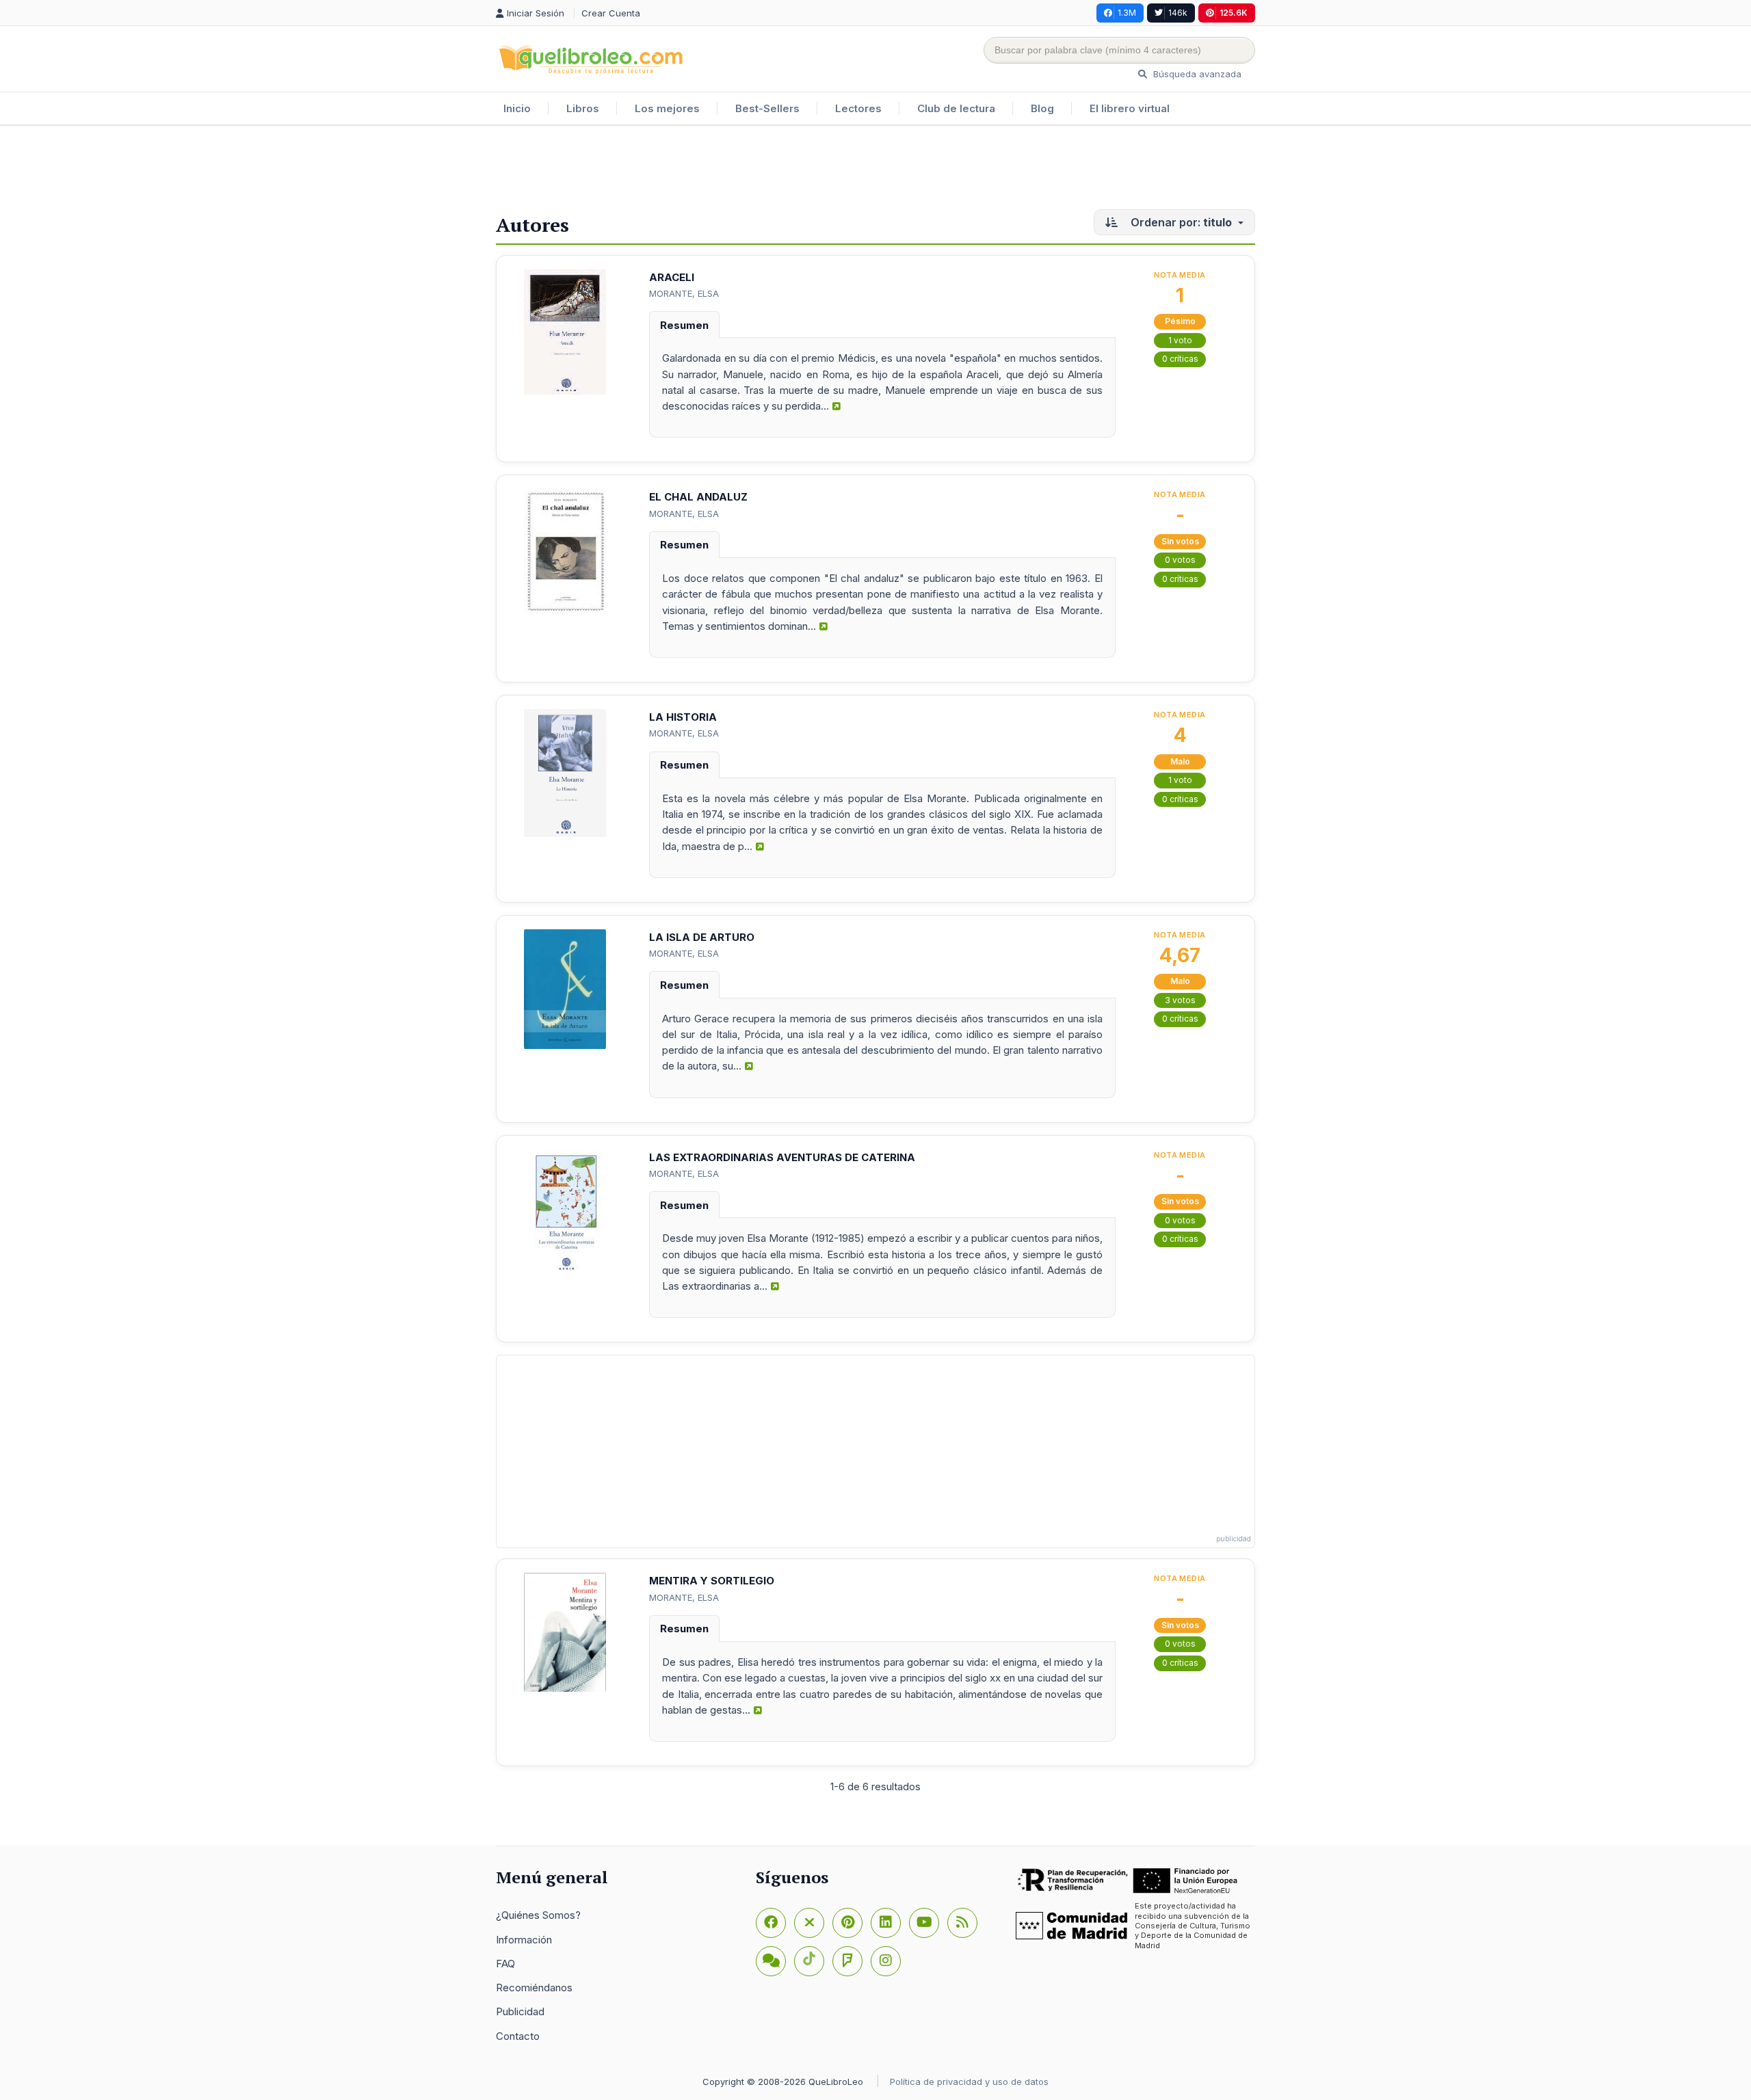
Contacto (518, 2036)
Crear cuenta (611, 13)
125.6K (1234, 13)
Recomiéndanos (534, 1988)
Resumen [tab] (684, 325)
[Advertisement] (875, 170)
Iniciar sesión (537, 13)
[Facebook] (771, 1923)
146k (1178, 13)
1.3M (1127, 13)
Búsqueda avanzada (1196, 74)
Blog (1042, 108)
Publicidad (520, 2011)
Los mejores (667, 108)
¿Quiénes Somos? (538, 1915)
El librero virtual (1130, 108)
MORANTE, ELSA (684, 293)
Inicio (517, 108)
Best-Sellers (767, 108)
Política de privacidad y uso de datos (969, 2082)
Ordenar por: (1180, 222)
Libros (583, 108)
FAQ (505, 1964)
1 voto (1180, 340)
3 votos (1180, 1000)
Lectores (858, 108)
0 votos (1180, 560)
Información (524, 1940)
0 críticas (1180, 359)
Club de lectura (956, 108)
